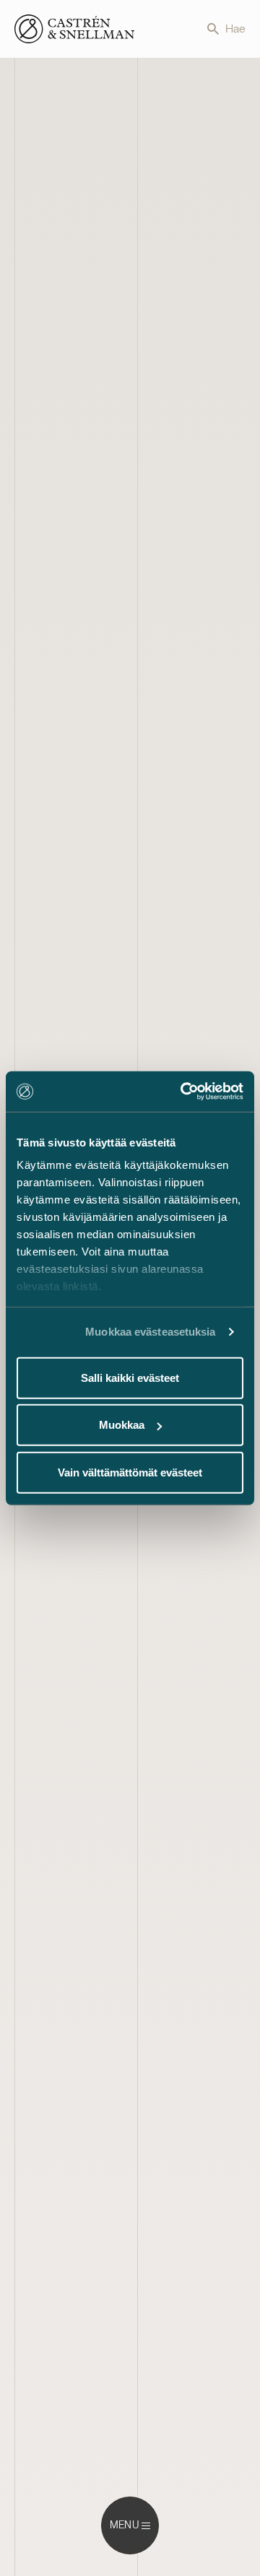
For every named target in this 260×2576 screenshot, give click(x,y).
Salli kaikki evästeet (130, 1377)
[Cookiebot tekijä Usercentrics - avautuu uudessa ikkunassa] (183, 1092)
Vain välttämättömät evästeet (130, 1472)
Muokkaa (122, 1425)
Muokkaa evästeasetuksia (150, 1332)
